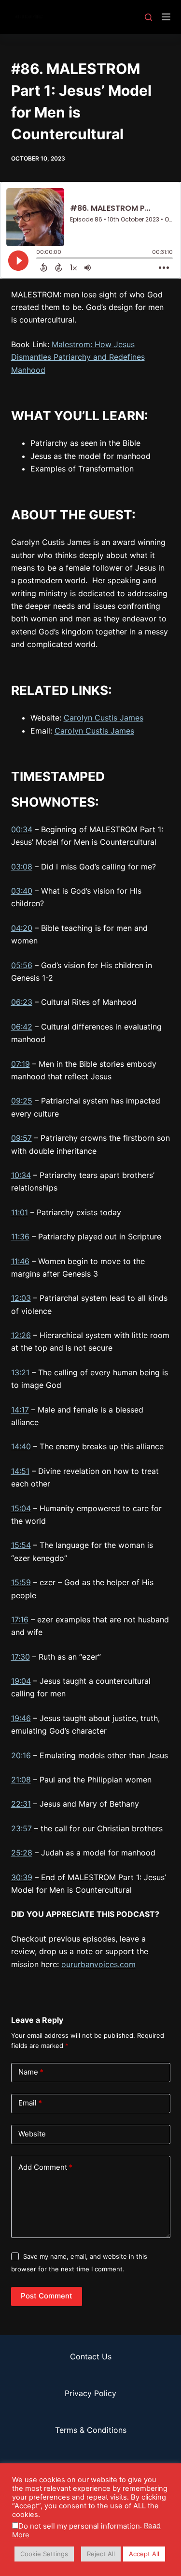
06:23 (22, 1002)
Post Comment (47, 2296)
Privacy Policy (90, 2393)
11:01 (20, 1212)
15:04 (21, 1508)
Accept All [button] (144, 2554)
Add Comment (45, 2167)
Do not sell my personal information (79, 2526)
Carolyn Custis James (104, 718)
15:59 (21, 1582)
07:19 (21, 1064)
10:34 (21, 1175)
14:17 (20, 1410)
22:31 (21, 1804)
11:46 (20, 1261)
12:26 (21, 1335)
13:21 (20, 1372)
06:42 (22, 1027)
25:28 (22, 1853)
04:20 (22, 928)
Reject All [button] (101, 2554)
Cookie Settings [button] (44, 2554)
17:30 (21, 1657)
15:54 (21, 1545)
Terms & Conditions (91, 2430)
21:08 (21, 1780)
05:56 (22, 965)
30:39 (22, 1877)
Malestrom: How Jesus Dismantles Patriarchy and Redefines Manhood (78, 357)
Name (31, 2072)
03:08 (22, 867)
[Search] (148, 17)
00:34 (22, 829)
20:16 (21, 1755)
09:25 (22, 1101)
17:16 (20, 1619)
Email (30, 2103)
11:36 (20, 1236)
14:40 (21, 1446)
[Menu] (166, 17)
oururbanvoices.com (98, 1964)
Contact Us (91, 2356)
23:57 (21, 1828)
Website (32, 2134)
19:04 (21, 1681)
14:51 (20, 1471)
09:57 (21, 1138)
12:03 (21, 1298)
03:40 (22, 891)
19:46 (21, 1718)
